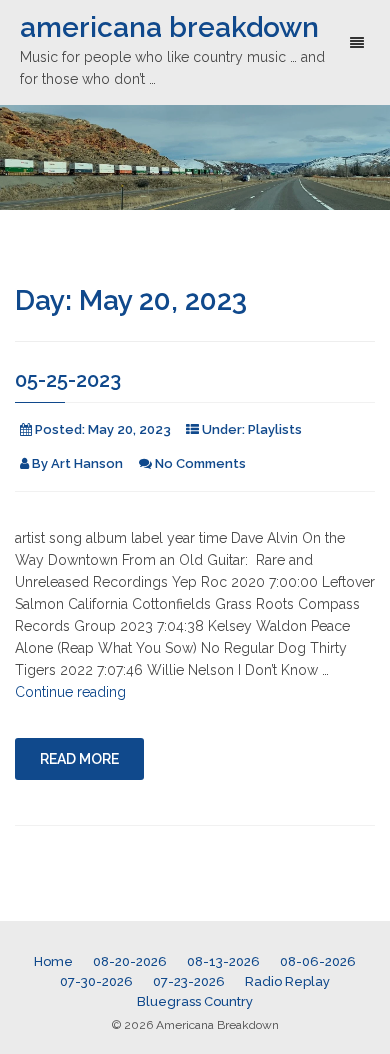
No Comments (200, 463)
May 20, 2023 (129, 429)
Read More (79, 759)
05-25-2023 (68, 380)
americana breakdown (169, 27)
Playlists (275, 429)
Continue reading (70, 692)
